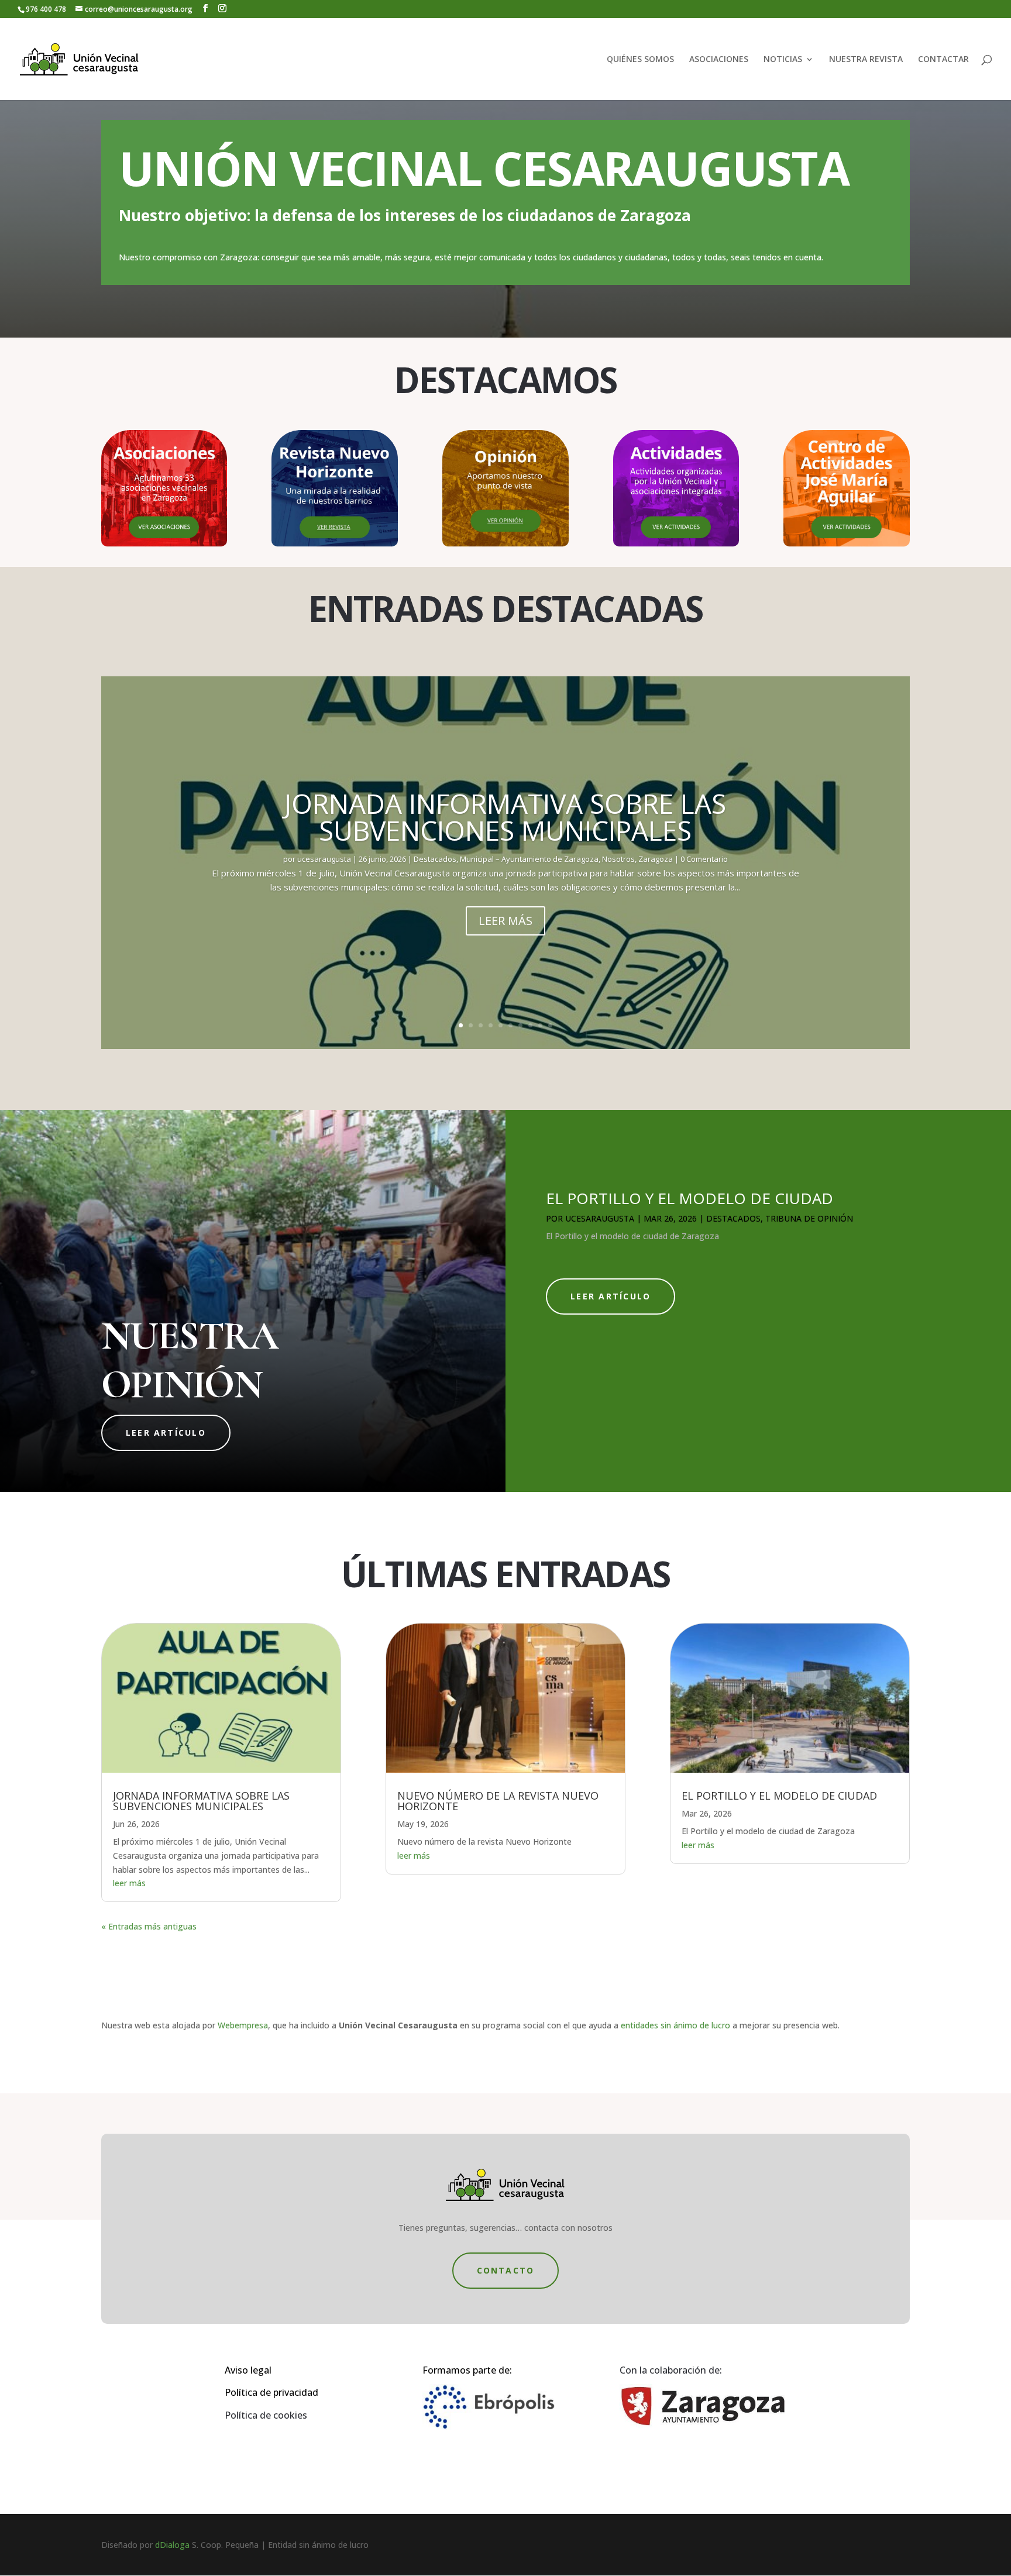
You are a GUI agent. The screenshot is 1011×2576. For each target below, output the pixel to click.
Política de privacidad (271, 2392)
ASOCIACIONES (719, 60)
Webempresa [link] (243, 2025)
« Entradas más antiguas (149, 1926)
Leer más (505, 921)
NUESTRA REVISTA (866, 60)
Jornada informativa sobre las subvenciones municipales (505, 817)
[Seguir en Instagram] (517, 2479)
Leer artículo (166, 1433)
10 (550, 1025)
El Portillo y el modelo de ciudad (690, 1198)
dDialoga (172, 2545)
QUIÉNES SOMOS (640, 60)
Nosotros (618, 859)
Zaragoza (656, 859)
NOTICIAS (783, 60)
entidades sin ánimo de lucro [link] (675, 2025)
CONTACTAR (943, 60)
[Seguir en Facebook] (494, 2479)
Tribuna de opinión (809, 1218)
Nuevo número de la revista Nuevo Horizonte (498, 1801)
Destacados (435, 859)
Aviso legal (248, 2370)
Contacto (506, 2270)
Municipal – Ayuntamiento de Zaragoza (529, 859)
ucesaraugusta (324, 859)
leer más (129, 1883)
